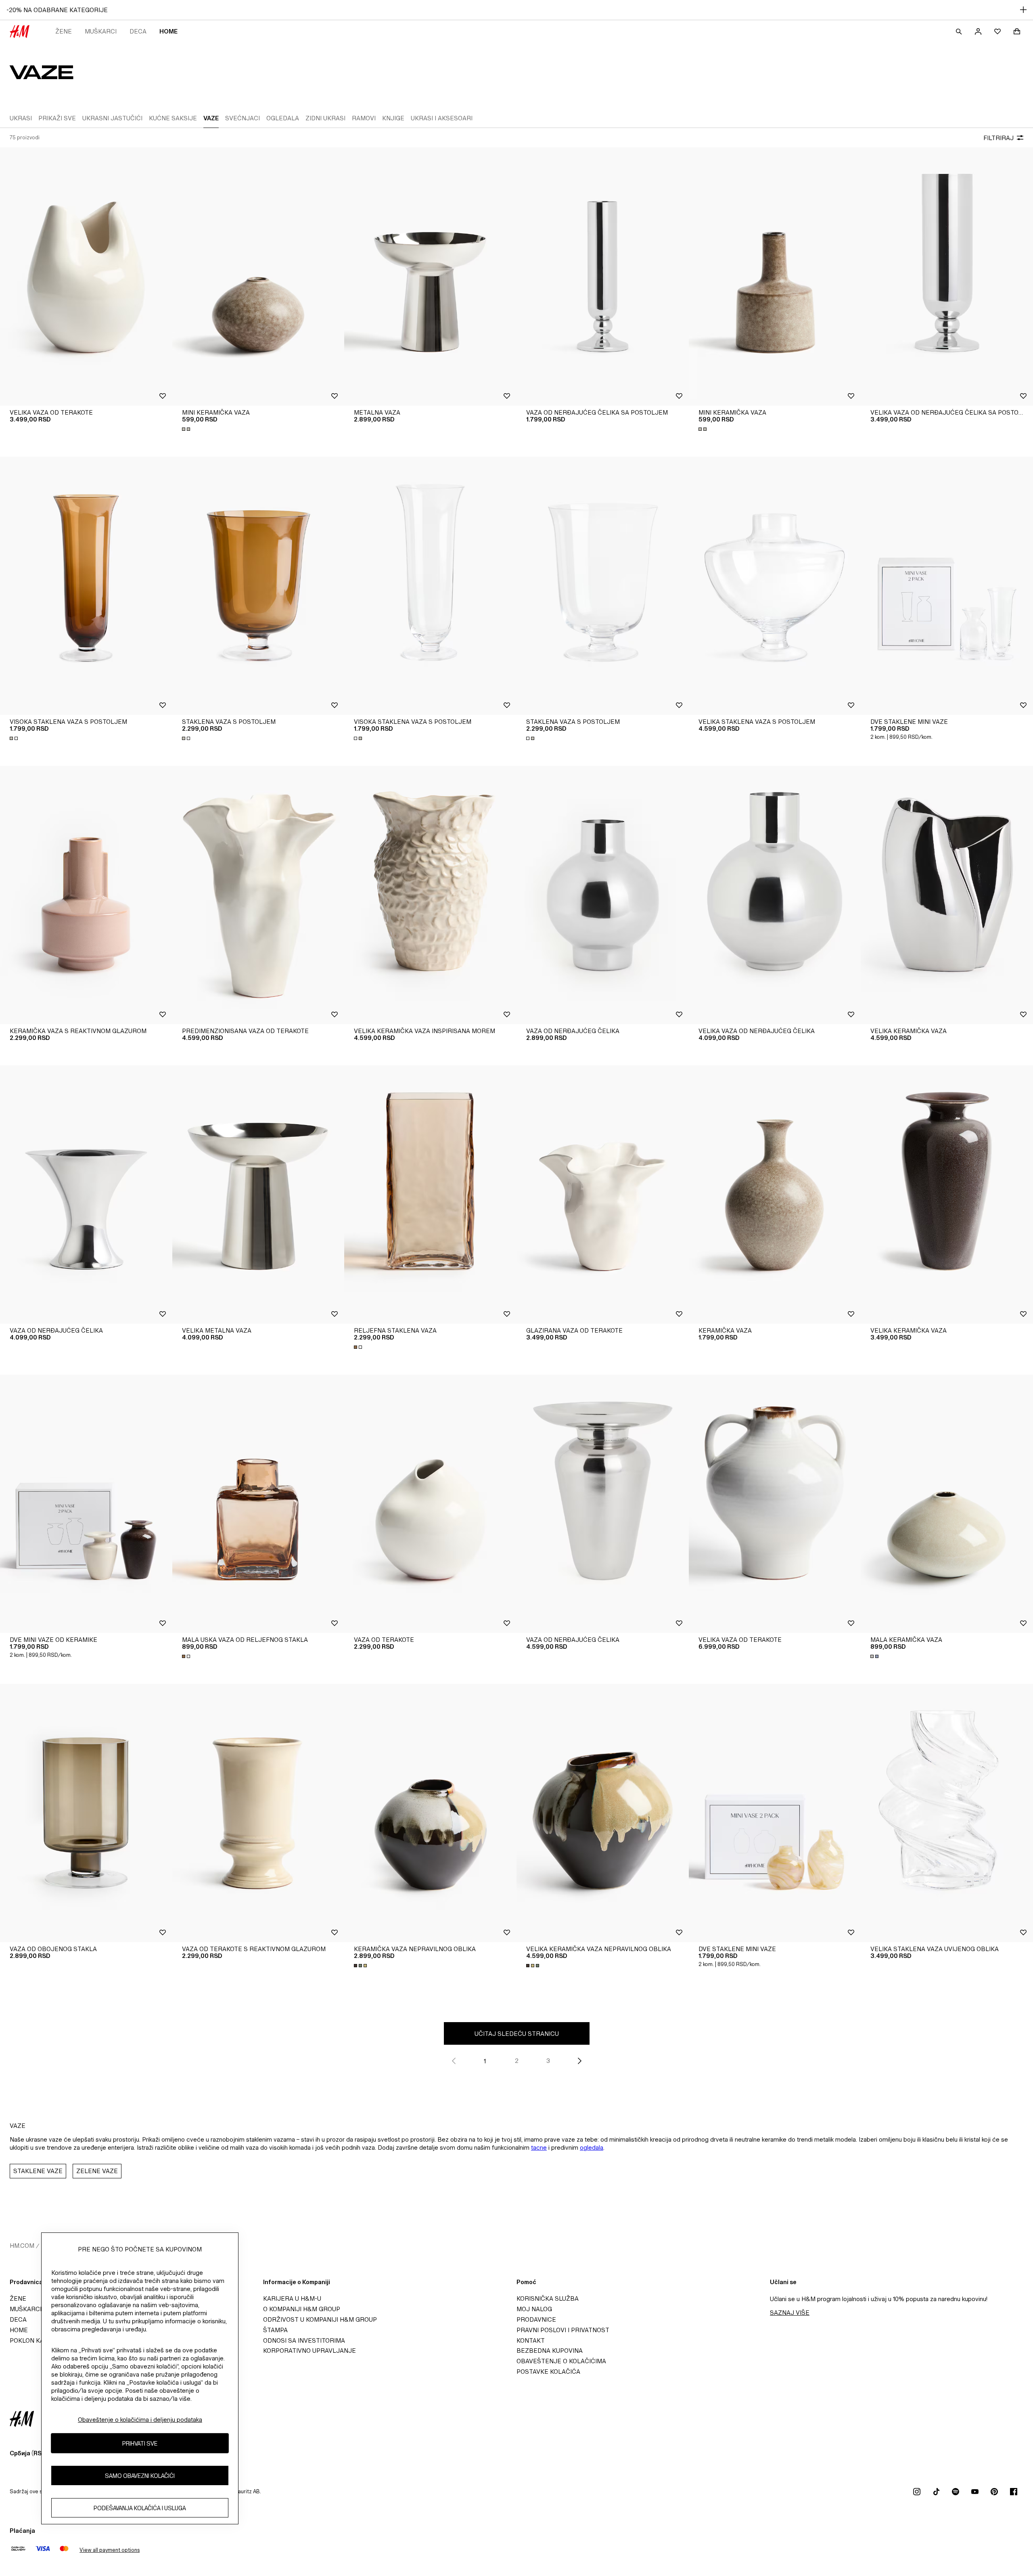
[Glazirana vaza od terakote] (603, 1195)
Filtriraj (998, 138)
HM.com (22, 2246)
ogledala (592, 2147)
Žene (64, 31)
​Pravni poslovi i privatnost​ (563, 2330)
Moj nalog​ (534, 2309)
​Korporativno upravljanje (309, 2351)
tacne (539, 2147)
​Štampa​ (275, 2330)
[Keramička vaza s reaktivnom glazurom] (86, 895)
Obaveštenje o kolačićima (561, 2361)
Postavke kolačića (548, 2372)
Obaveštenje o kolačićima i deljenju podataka (140, 2420)
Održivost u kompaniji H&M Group (320, 2319)
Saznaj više (790, 2313)
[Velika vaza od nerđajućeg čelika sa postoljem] (947, 277)
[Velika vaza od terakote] (86, 277)
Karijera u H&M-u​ (292, 2298)
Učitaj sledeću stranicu (517, 2034)
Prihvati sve (140, 2443)
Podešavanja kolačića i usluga (140, 2508)
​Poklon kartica (36, 2340)
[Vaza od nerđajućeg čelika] (603, 895)
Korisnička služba (548, 2298)
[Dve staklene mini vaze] (947, 586)
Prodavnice (536, 2319)
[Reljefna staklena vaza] (430, 1195)
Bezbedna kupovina (550, 2351)
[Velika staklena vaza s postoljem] (775, 586)
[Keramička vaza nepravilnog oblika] (430, 1813)
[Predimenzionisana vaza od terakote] (258, 895)
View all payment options (110, 2550)
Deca (138, 31)
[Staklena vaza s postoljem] (258, 586)
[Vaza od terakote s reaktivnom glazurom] (258, 1813)
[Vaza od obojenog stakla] (86, 1813)
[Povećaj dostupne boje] (187, 429)
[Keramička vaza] (775, 1195)
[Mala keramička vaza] (947, 1504)
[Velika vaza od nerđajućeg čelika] (775, 895)
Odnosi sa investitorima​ (304, 2340)
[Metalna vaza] (430, 277)
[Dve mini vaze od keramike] (86, 1504)
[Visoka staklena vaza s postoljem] (86, 586)
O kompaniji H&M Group (302, 2309)
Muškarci (101, 31)
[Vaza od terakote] (430, 1504)
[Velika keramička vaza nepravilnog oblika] (603, 1813)
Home (168, 31)
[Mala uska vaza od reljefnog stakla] (258, 1504)
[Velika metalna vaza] (258, 1195)
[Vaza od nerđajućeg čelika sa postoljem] (603, 277)
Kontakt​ (531, 2340)
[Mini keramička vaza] (258, 277)
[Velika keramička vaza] (947, 895)
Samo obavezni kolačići (140, 2476)
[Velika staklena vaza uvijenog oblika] (947, 1813)
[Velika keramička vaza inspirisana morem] (430, 895)
